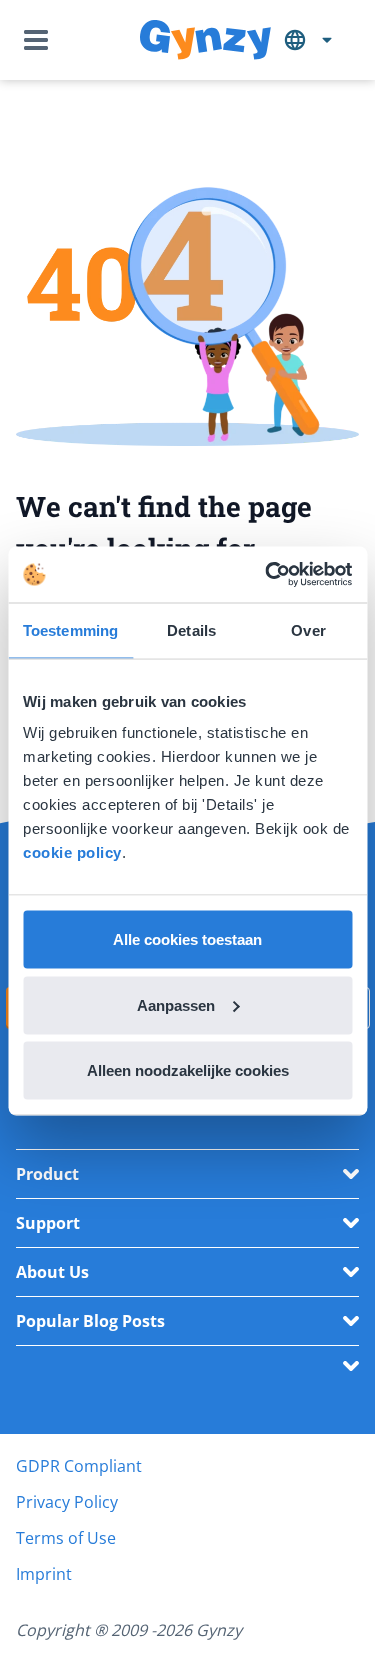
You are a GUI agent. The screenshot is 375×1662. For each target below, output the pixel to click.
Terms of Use (66, 1538)
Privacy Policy (67, 1502)
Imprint (44, 1574)
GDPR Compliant (79, 1466)
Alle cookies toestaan (187, 939)
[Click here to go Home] (205, 40)
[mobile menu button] (40, 40)
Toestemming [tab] (70, 629)
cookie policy (72, 852)
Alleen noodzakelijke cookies (188, 1070)
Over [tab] (308, 629)
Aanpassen (176, 1004)
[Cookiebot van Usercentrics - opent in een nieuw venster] (267, 575)
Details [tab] (191, 629)
